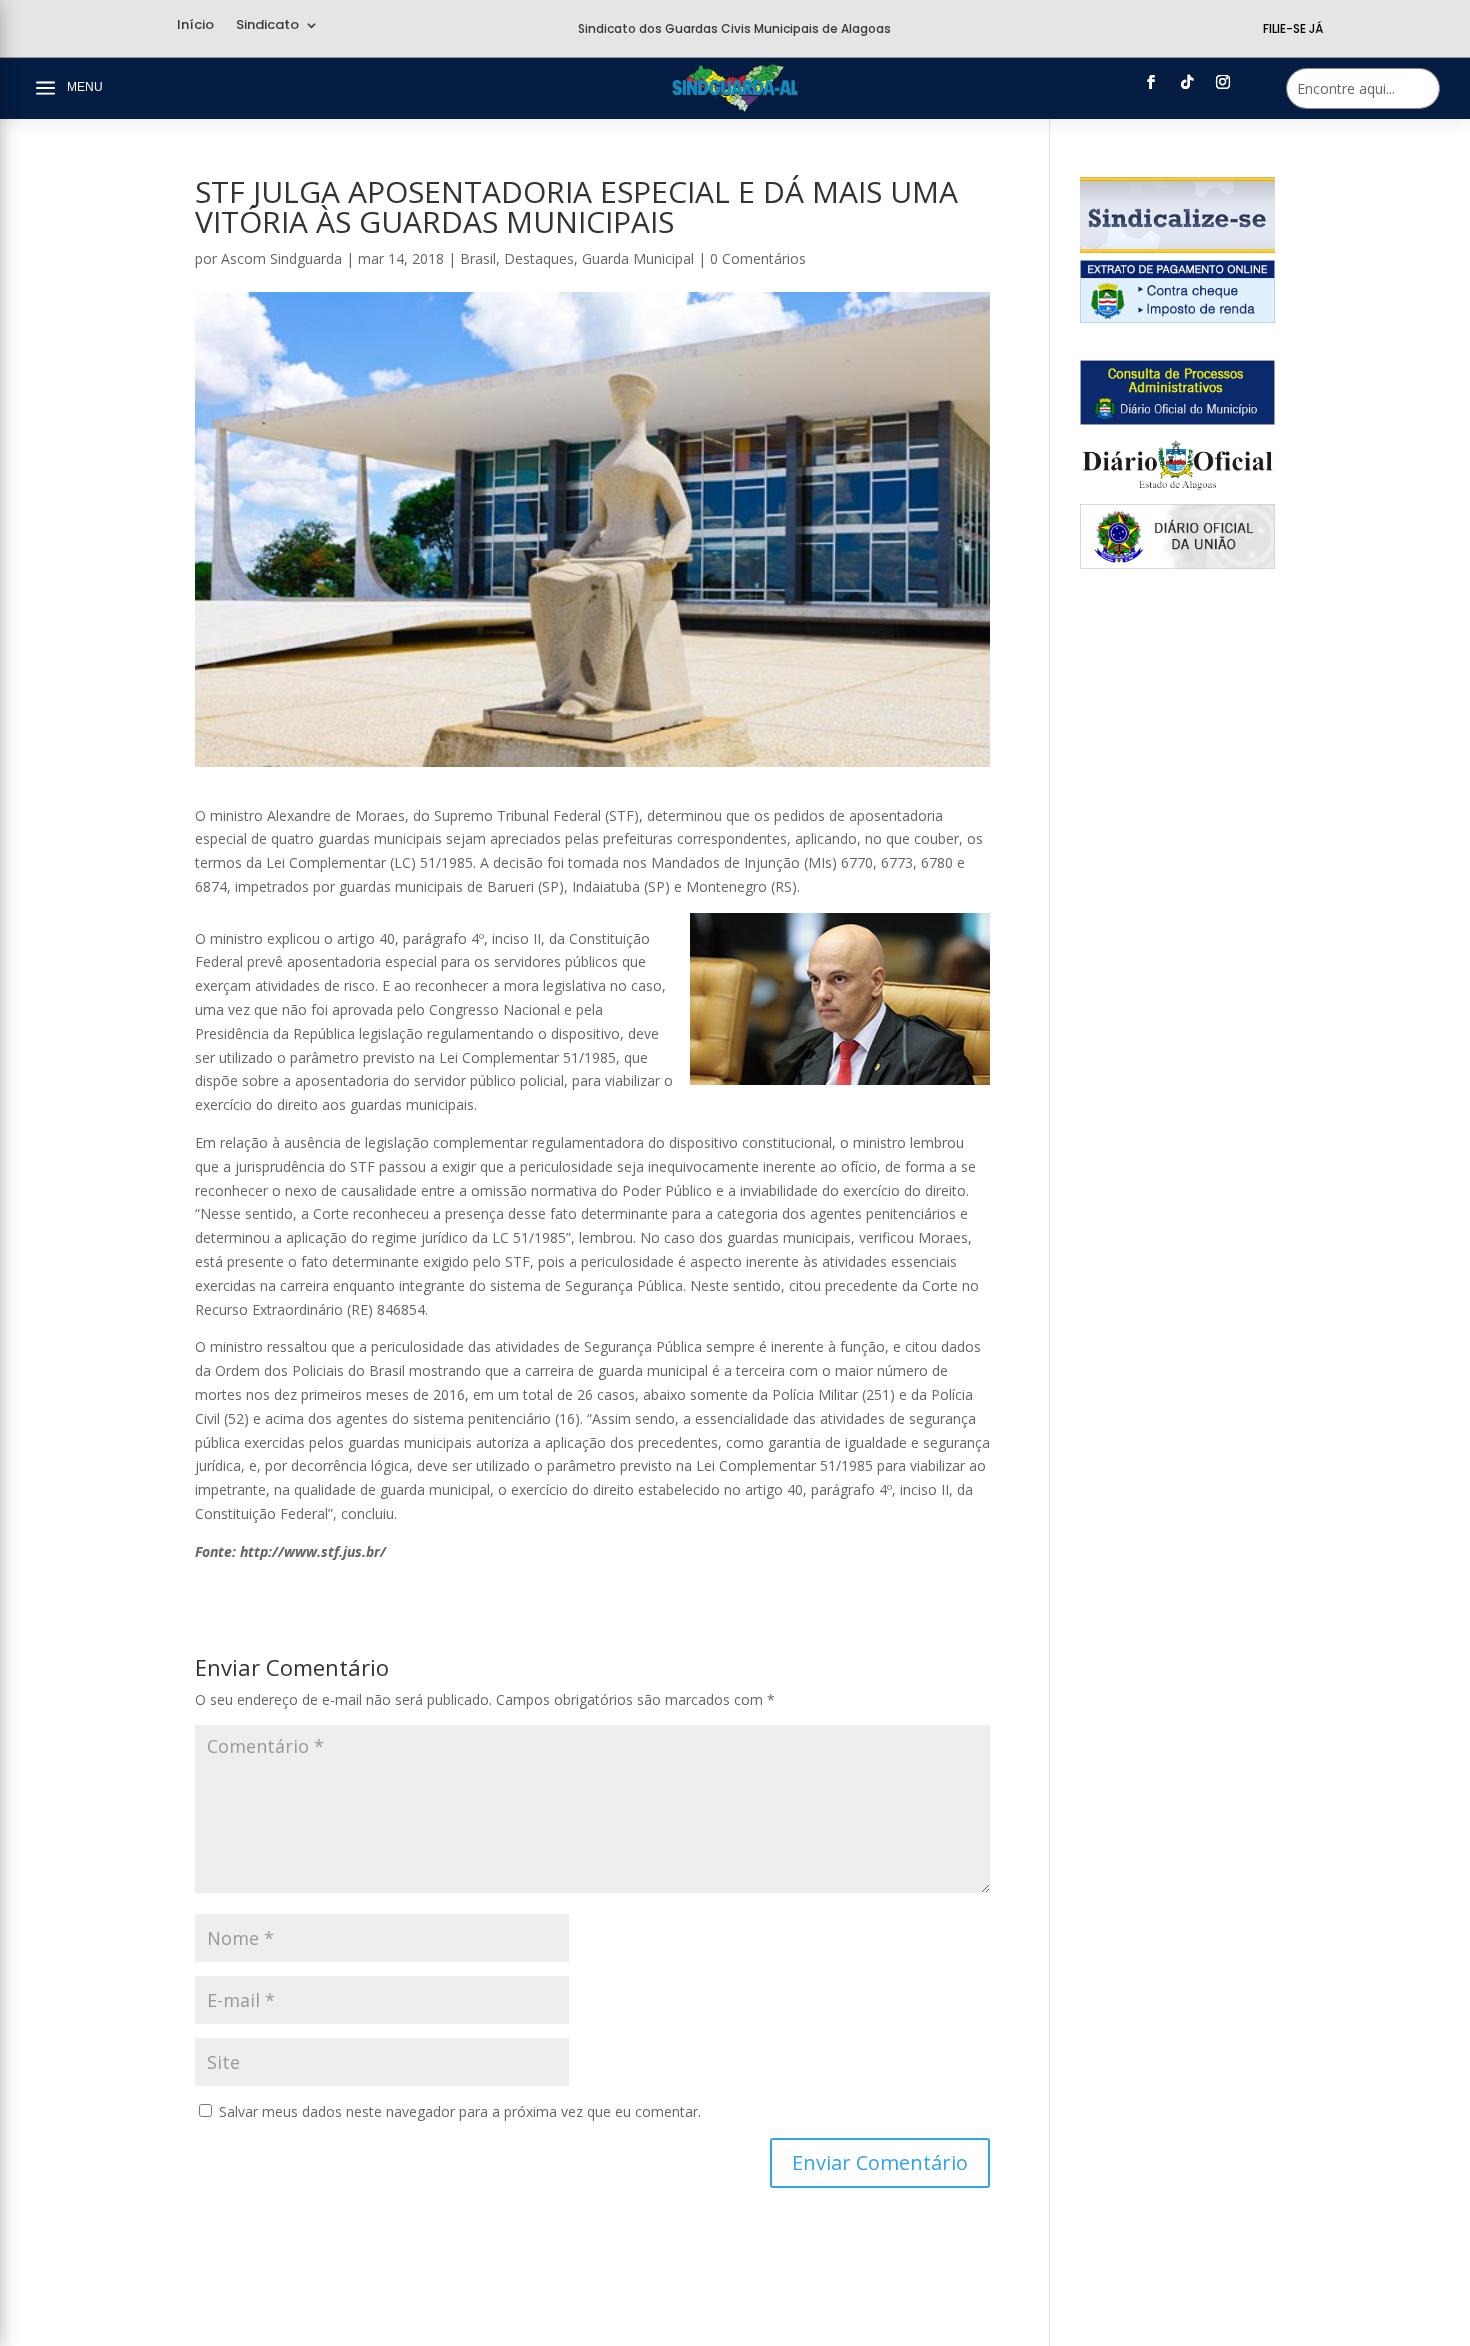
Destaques (539, 258)
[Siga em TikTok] (1187, 82)
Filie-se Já (1293, 28)
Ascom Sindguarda (281, 258)
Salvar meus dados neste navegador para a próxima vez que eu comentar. (460, 2111)
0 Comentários (758, 258)
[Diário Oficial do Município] (1177, 419)
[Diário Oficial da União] (1177, 563)
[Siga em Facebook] (1151, 82)
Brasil (478, 258)
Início (195, 26)
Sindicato (267, 26)
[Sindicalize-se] (1177, 247)
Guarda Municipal (638, 258)
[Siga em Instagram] (1223, 82)
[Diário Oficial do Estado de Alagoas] (1177, 491)
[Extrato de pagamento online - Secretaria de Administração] (1177, 317)
